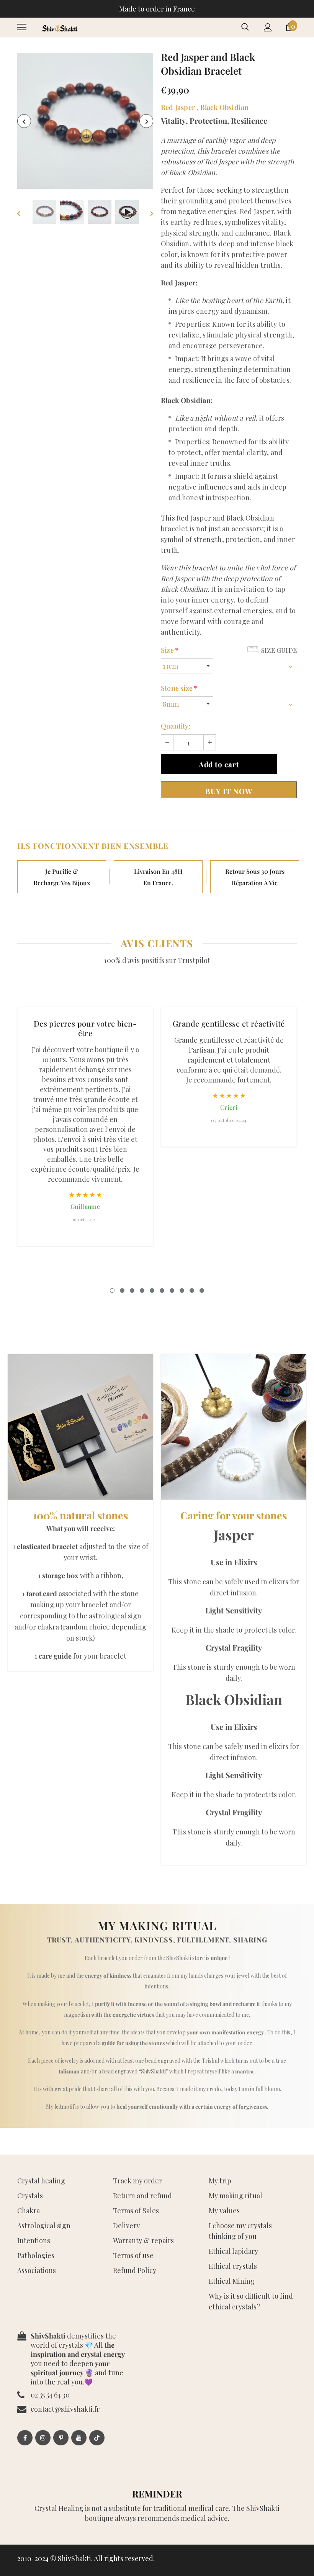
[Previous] (24, 121)
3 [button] (132, 1290)
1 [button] (112, 1290)
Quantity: (176, 726)
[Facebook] (25, 2438)
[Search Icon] (245, 27)
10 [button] (202, 1290)
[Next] (146, 121)
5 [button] (152, 1290)
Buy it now (229, 791)
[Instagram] (43, 2438)
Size (170, 650)
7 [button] (172, 1290)
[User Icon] (268, 27)
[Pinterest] (61, 2438)
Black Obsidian (225, 107)
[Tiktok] (97, 2438)
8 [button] (182, 1290)
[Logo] (59, 27)
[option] (85, 121)
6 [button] (162, 1290)
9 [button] (192, 1290)
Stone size (179, 688)
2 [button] (122, 1290)
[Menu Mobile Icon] (22, 27)
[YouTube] (79, 2438)
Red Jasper (178, 107)
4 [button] (142, 1290)
